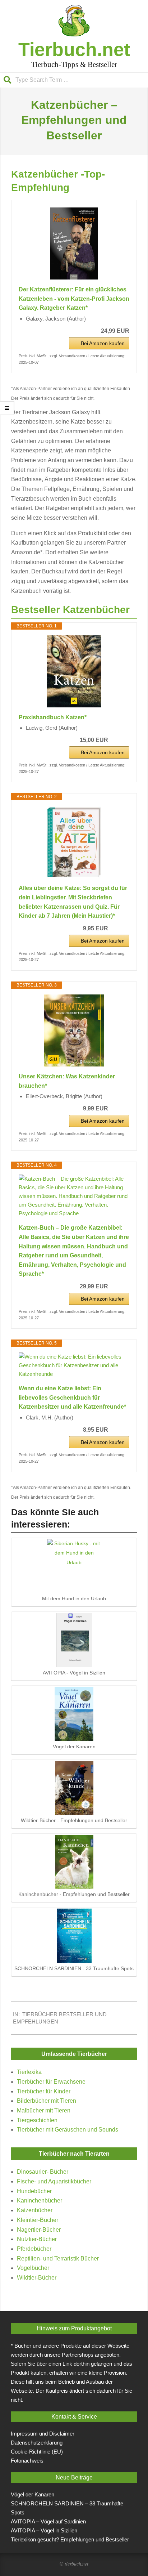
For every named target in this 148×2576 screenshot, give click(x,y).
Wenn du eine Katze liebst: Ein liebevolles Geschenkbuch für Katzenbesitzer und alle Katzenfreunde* (72, 1397)
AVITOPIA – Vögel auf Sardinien (48, 2521)
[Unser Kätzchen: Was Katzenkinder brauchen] (74, 1030)
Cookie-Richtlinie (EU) (37, 2452)
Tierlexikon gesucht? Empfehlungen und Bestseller (70, 2539)
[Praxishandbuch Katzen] (74, 671)
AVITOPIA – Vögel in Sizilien (44, 2530)
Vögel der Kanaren (33, 2494)
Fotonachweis (27, 2461)
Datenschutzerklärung (37, 2443)
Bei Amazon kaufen (103, 343)
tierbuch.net (77, 2564)
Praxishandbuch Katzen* (53, 717)
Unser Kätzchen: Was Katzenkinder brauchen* (67, 1081)
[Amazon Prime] (119, 740)
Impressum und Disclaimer (43, 2434)
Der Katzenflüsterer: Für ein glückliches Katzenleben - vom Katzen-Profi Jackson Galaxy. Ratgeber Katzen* (74, 299)
